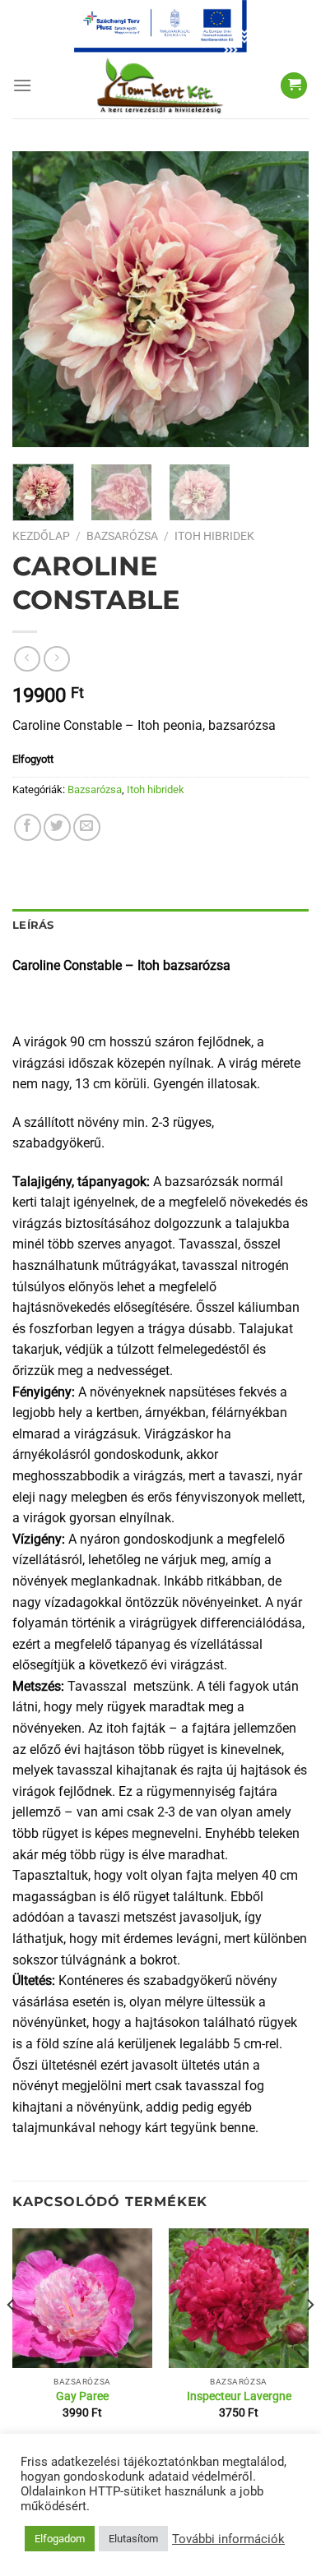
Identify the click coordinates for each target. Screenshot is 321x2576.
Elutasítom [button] (133, 2539)
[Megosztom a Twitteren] (57, 827)
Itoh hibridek (214, 536)
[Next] (282, 299)
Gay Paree (82, 2396)
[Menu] (22, 85)
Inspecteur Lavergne (239, 2396)
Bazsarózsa (122, 536)
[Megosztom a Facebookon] (28, 827)
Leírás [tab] (33, 925)
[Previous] (39, 299)
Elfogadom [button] (60, 2539)
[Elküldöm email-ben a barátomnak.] (87, 827)
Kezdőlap (41, 536)
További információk (228, 2539)
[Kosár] (294, 86)
